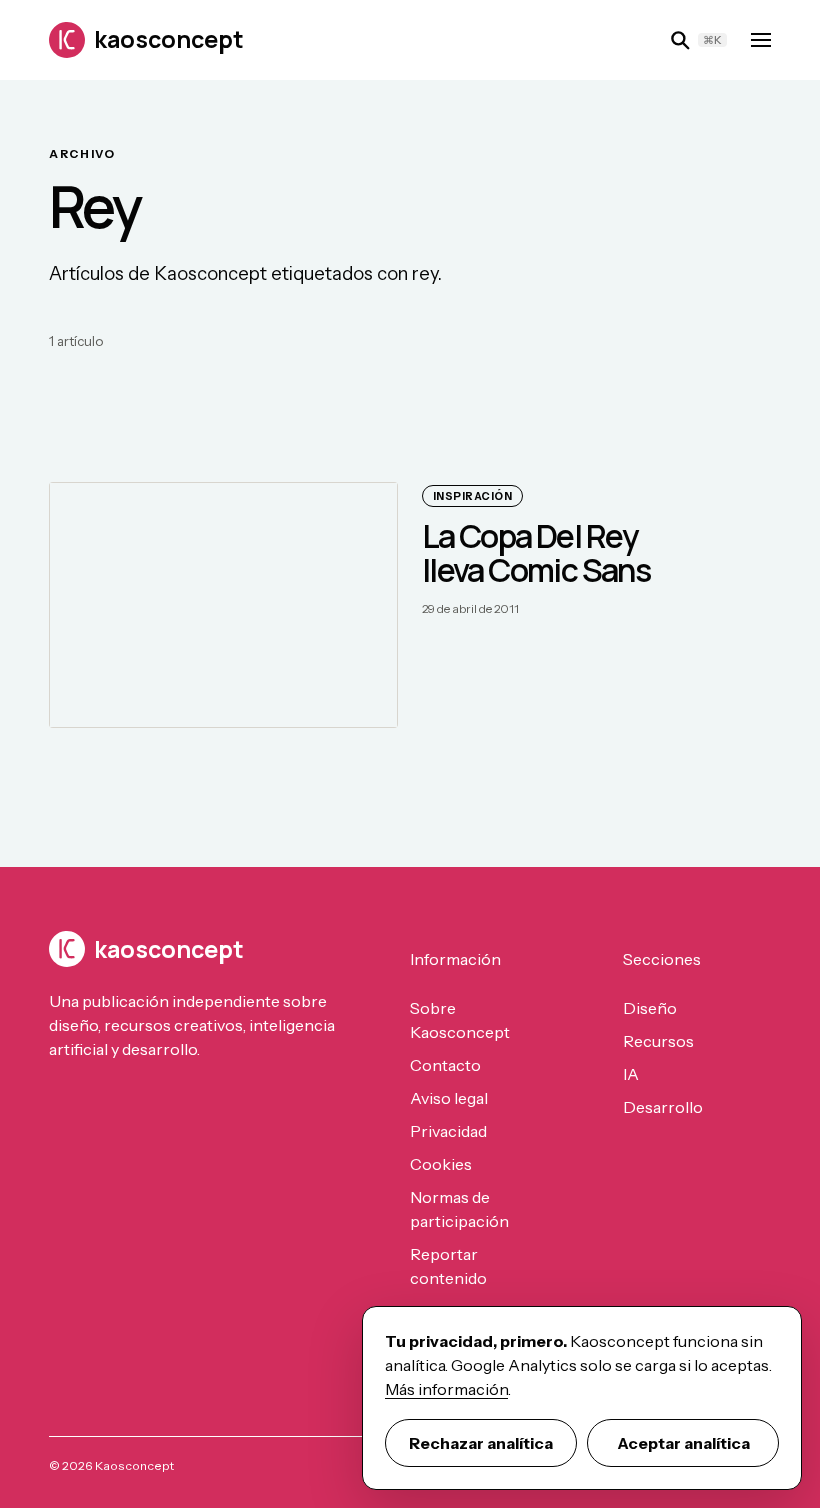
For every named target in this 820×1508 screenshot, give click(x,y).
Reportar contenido (448, 1266)
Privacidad (448, 1131)
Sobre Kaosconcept (460, 1020)
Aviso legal (449, 1098)
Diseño (650, 1008)
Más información (446, 1389)
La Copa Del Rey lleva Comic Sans (536, 553)
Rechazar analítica (481, 1443)
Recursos (658, 1041)
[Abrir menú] (761, 40)
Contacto (445, 1065)
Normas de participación (459, 1209)
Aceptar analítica (683, 1443)
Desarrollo (663, 1107)
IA (631, 1074)
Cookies (441, 1164)
